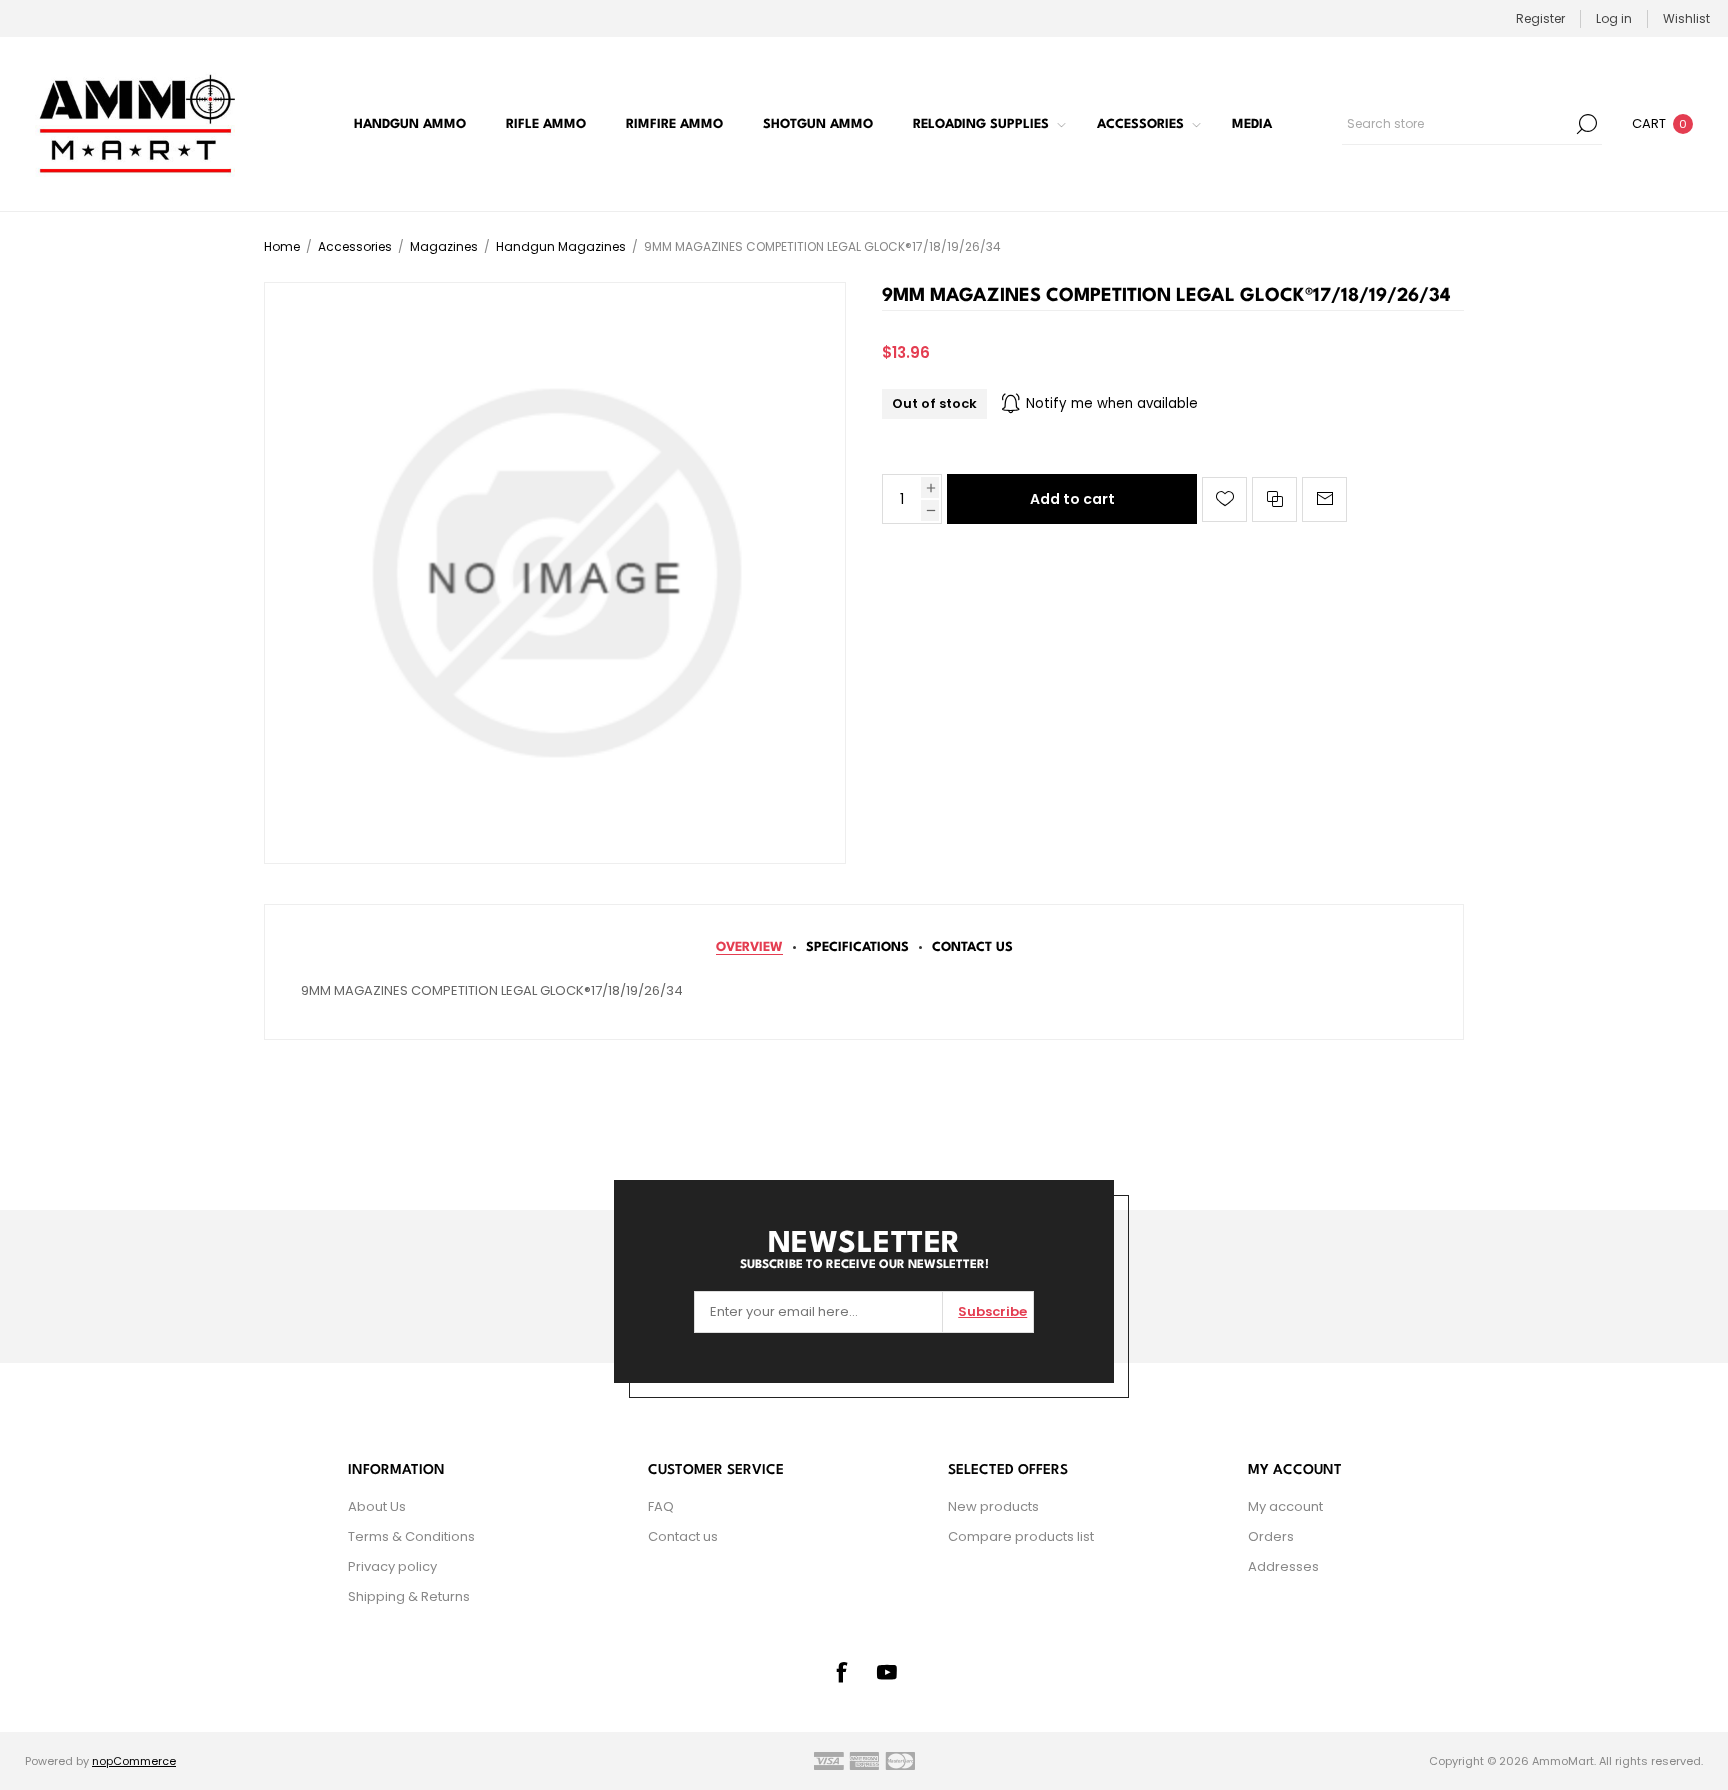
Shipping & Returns (409, 1596)
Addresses (1283, 1566)
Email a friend (1324, 499)
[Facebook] (841, 1672)
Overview (749, 947)
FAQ (661, 1506)
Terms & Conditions (411, 1536)
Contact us (683, 1536)
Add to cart (1072, 499)
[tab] (749, 947)
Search (1587, 124)
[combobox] (1457, 124)
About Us (377, 1506)
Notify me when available (1112, 403)
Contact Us (972, 947)
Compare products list (1021, 1536)
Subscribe (992, 1311)
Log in (1614, 18)
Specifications (857, 947)
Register (1540, 18)
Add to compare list (1274, 499)
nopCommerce (134, 1761)
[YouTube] (887, 1672)
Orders (1271, 1536)
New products (993, 1506)
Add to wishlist (1224, 499)
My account (1285, 1506)
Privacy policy (392, 1566)
